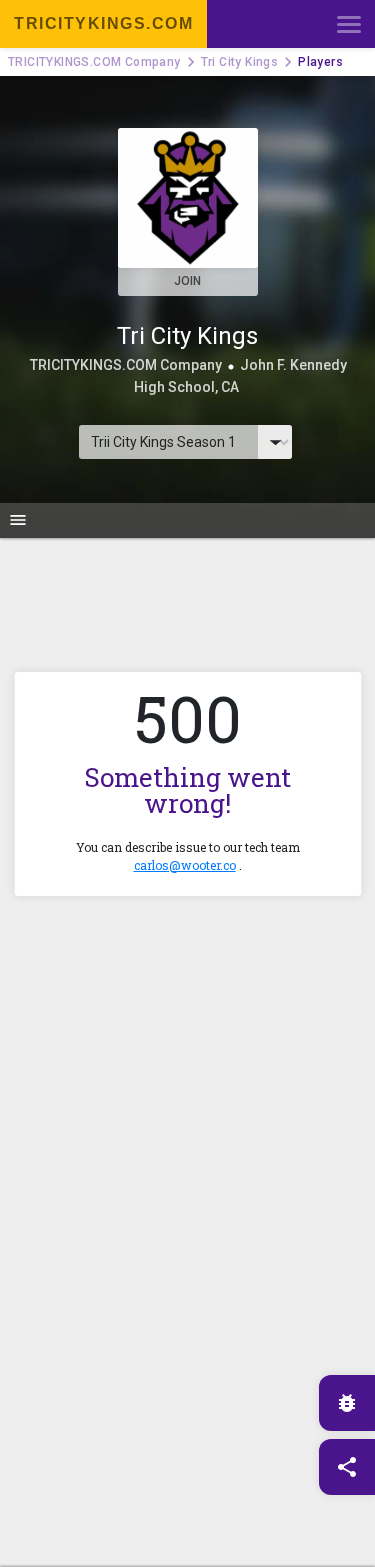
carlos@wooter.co (185, 865)
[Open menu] (349, 24)
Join (187, 281)
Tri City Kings (240, 62)
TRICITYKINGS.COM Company (94, 62)
